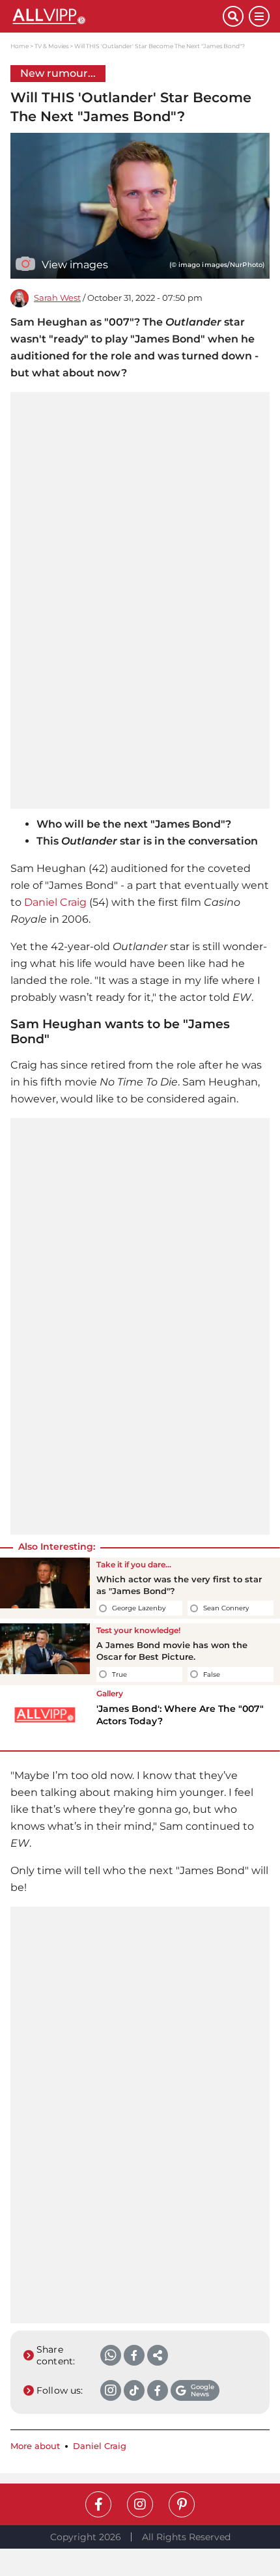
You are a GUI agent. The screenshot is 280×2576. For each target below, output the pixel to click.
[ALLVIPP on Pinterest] (182, 2504)
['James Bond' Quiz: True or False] (45, 1654)
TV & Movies (51, 46)
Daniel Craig (55, 902)
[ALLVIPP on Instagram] (140, 2504)
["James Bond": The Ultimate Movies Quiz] (45, 1588)
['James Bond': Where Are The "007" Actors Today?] (45, 1715)
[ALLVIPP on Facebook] (98, 2504)
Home (20, 46)
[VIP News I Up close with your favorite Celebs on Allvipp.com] (117, 16)
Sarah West (57, 298)
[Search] (233, 16)
